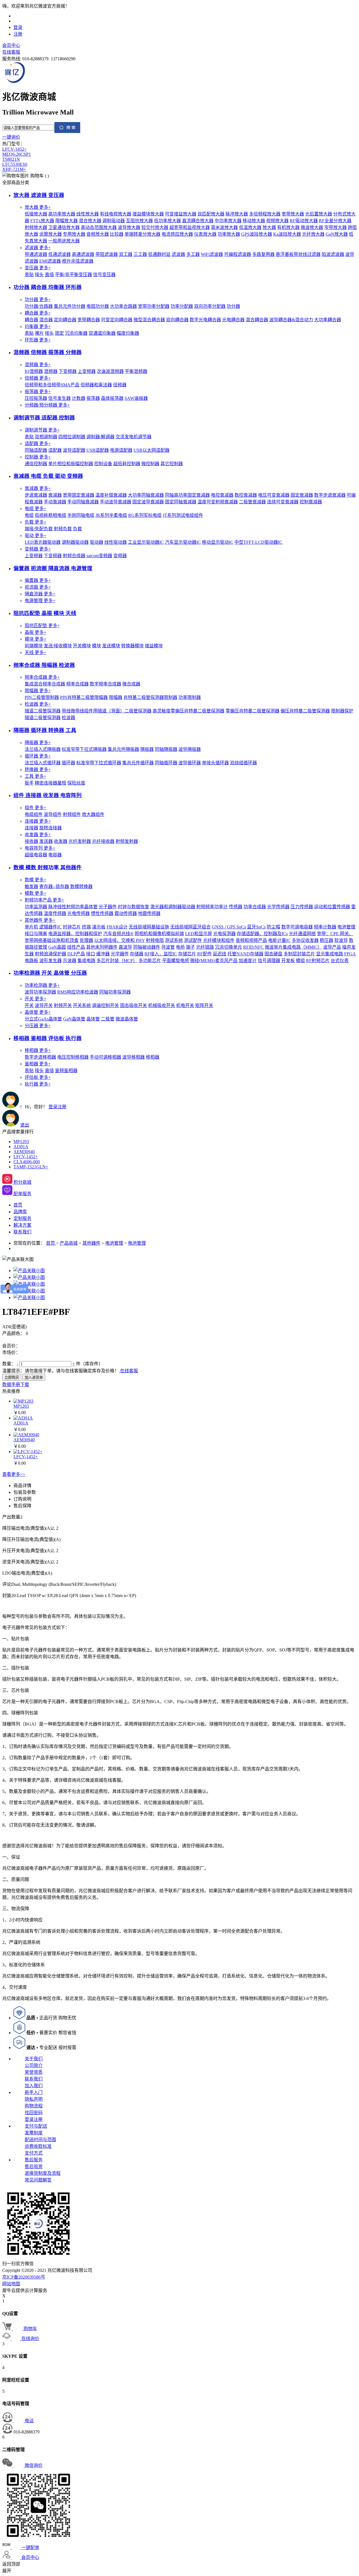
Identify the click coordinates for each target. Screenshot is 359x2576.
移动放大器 (254, 221)
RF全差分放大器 (335, 221)
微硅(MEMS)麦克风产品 (214, 961)
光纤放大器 (313, 234)
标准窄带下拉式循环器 (99, 763)
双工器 (126, 254)
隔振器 (38, 743)
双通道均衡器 (102, 333)
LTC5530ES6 (15, 164)
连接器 (38, 821)
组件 (35, 808)
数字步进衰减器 (330, 495)
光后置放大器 (319, 214)
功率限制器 (190, 697)
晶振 (35, 632)
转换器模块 (132, 646)
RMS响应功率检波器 (78, 992)
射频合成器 (74, 556)
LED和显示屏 (199, 934)
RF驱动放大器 (304, 221)
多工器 (193, 254)
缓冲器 (103, 954)
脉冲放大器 (237, 214)
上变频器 (87, 371)
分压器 (38, 1026)
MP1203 (21, 1142)
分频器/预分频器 (47, 405)
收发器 (38, 835)
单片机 (31, 927)
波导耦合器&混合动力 (291, 320)
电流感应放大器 (177, 234)
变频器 (38, 549)
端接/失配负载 (39, 529)
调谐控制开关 (105, 1005)
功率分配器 (182, 306)
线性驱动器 (116, 542)
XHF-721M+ (14, 169)
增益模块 (154, 646)
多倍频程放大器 (265, 214)
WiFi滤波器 (212, 254)
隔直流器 (40, 594)
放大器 (38, 207)
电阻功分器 (98, 306)
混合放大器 (90, 221)
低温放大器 (250, 227)
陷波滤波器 (333, 254)
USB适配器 (98, 450)
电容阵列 (40, 848)
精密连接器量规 (50, 783)
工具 (35, 776)
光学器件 (120, 954)
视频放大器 (277, 221)
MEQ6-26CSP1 (17, 154)
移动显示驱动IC (218, 542)
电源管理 (40, 601)
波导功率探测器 (40, 992)
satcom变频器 (99, 556)
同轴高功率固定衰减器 (187, 495)
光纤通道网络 (302, 934)
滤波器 (38, 248)
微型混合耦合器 (149, 320)
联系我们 (34, 2079)
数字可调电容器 (297, 927)
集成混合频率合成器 (45, 684)
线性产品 (76, 947)
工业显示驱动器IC (146, 542)
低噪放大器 (36, 214)
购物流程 (34, 2106)
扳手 (29, 783)
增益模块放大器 (148, 214)
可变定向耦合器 (117, 320)
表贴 (29, 275)
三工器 (140, 254)
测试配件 (193, 940)
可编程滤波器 (238, 254)
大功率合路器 (123, 306)
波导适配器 (74, 450)
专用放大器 (74, 234)
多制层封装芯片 (299, 954)
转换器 (38, 769)
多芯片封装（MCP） (117, 961)
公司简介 (34, 2065)
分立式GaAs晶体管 (43, 1019)
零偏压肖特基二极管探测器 (252, 711)
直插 (49, 275)
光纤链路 (205, 947)
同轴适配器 (36, 450)
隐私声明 (34, 2099)
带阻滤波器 (107, 254)
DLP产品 (76, 954)
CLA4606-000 (27, 1162)
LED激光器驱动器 (43, 542)
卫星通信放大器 (64, 227)
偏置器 (38, 580)
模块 (35, 639)
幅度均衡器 (128, 333)
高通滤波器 (83, 254)
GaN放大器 (337, 234)
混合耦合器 (257, 320)
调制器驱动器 (75, 542)
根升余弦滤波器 (78, 261)
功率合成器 (255, 907)
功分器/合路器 (39, 306)
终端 (86, 927)
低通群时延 (159, 254)
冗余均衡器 (76, 333)
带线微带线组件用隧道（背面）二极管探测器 (107, 711)
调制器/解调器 (100, 437)
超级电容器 (36, 855)
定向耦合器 (65, 320)
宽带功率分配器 (154, 306)
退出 (25, 1125)
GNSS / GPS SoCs (229, 927)
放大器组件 (93, 814)
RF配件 (204, 954)
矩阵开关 (204, 1005)
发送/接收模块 (58, 646)
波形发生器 (50, 961)
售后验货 (34, 2166)
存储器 (137, 954)
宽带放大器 (293, 214)
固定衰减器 (302, 495)
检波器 (38, 704)
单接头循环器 (215, 763)
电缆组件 (34, 814)
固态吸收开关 (134, 1005)
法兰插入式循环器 (43, 763)
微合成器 (131, 684)
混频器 (38, 365)
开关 (35, 999)
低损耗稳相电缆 (50, 515)
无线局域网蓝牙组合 (190, 927)
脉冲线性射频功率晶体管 (73, 907)
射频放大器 (36, 227)
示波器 (70, 961)
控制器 (38, 457)
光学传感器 (278, 907)
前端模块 (34, 646)
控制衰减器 (311, 502)
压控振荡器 (36, 398)
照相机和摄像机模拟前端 (159, 934)
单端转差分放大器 (142, 234)
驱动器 (96, 542)
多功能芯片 (150, 961)
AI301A (21, 1147)
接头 (39, 275)
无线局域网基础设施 (149, 927)
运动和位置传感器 (332, 907)
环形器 (38, 340)
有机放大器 (288, 227)
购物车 (37, 176)
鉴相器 (38, 1064)
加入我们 (34, 2086)
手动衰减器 (55, 502)
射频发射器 (127, 841)
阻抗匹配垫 (42, 626)
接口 (91, 954)
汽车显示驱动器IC (183, 542)
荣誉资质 (34, 2072)
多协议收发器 (305, 940)
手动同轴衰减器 (83, 502)
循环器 (38, 756)
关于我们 (34, 2059)
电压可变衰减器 (274, 495)
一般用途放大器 (64, 241)
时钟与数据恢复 (134, 907)
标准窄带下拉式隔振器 (84, 749)
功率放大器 (229, 234)
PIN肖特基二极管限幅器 (84, 697)
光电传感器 (79, 913)
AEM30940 (24, 1152)
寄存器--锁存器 (54, 886)
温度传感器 (55, 913)
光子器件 (108, 907)
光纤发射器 (80, 841)
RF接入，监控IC (161, 954)
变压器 (38, 268)
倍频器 (38, 378)
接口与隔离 (36, 934)
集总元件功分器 (70, 306)
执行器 (38, 1084)
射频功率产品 (44, 900)
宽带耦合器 (89, 320)
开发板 (288, 961)
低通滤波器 (59, 254)
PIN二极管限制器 (42, 697)
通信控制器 (36, 464)
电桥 (180, 947)
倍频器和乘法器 (96, 385)
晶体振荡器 (112, 398)
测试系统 (174, 940)
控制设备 (103, 464)
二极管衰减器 (252, 502)
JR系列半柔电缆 (111, 515)
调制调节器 (42, 430)
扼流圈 (38, 587)
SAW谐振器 (136, 398)
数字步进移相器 (40, 1057)
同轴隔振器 (166, 749)
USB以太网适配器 (151, 450)
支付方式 (34, 2153)
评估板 (38, 1077)
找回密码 (34, 2113)
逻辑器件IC (50, 927)
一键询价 (11, 137)
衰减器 (38, 488)
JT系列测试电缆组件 (183, 515)
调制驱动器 (114, 221)
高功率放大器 (62, 214)
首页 (18, 1205)
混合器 (46, 320)
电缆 (35, 509)
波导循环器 (190, 763)
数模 (35, 880)
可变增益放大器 (181, 214)
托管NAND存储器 (245, 954)
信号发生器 (59, 398)
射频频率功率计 (212, 907)
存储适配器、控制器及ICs (262, 934)
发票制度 (34, 2133)
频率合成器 (42, 677)
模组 (300, 961)
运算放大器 (50, 234)
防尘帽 (273, 927)
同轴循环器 (166, 763)
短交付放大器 (155, 227)
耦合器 (38, 313)
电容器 (55, 855)
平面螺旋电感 (176, 961)
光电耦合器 (233, 320)
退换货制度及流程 (43, 2173)
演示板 (99, 927)
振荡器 (38, 392)
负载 (35, 522)
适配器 (38, 443)
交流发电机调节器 (134, 437)
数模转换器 (81, 886)
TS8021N (11, 159)
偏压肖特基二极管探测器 (305, 711)
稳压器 (326, 940)
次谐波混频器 (110, 371)
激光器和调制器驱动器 (173, 907)
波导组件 (53, 814)
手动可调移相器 (105, 1057)
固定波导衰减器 (148, 502)
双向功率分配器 (210, 306)
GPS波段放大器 (257, 234)
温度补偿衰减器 (111, 495)
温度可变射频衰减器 (218, 502)
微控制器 (150, 464)
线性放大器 (88, 214)
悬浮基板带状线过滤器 (298, 254)
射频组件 (72, 814)
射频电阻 (155, 940)
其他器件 (40, 920)
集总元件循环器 (138, 763)
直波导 (125, 947)
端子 (190, 947)
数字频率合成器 (105, 684)
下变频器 (68, 371)
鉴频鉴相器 (66, 1071)
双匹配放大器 (211, 214)
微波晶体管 (127, 1019)
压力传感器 (302, 907)
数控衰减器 (246, 495)
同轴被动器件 (147, 947)
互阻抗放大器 (139, 221)
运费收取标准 (38, 2146)
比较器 (117, 234)
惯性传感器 (102, 913)
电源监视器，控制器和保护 (75, 934)
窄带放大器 (335, 227)
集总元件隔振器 (123, 749)
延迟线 (220, 954)
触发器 (31, 886)
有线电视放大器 (116, 214)
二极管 (108, 1019)
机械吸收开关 (162, 1005)
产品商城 (69, 1243)
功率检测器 (42, 985)
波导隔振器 (190, 749)
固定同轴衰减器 (181, 502)
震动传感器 (126, 913)
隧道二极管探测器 (43, 711)
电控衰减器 (222, 495)
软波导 (341, 940)
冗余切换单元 (229, 947)
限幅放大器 (66, 221)
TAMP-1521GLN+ (31, 1167)
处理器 (86, 940)
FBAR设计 (117, 927)
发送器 (46, 841)
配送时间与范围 (40, 2140)
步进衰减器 (36, 495)
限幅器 (38, 691)
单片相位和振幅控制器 (71, 464)
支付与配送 (36, 2126)
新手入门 (34, 2092)
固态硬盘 (273, 954)
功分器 (38, 300)
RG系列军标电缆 (145, 515)
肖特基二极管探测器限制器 (150, 697)
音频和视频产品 (251, 940)
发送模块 (111, 646)
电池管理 (346, 927)
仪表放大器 (205, 234)
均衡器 (38, 326)
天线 (35, 652)
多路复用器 (263, 254)
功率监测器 (36, 907)
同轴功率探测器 (115, 992)
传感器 (236, 907)
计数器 (79, 398)
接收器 (31, 841)
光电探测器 (224, 934)
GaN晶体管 (74, 1019)
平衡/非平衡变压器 (73, 275)
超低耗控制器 (127, 464)
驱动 (35, 535)
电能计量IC (279, 940)
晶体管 (38, 1012)
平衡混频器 (136, 371)
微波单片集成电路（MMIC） (293, 947)
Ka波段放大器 (287, 234)
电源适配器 (121, 450)
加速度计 (248, 961)
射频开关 (63, 1005)
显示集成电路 (330, 954)
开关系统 (82, 1005)
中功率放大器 (228, 221)
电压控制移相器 (73, 1057)
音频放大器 (98, 234)
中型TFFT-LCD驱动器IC (258, 542)
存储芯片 (187, 954)
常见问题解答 (38, 2180)
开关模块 (82, 646)
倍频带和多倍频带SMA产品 (52, 385)
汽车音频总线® (118, 934)
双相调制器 (46, 437)
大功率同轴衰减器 (146, 495)
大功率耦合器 (328, 320)
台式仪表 (340, 961)
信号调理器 (269, 961)
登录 (18, 27)
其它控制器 (172, 464)
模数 (35, 893)
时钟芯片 (72, 927)
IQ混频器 (34, 371)
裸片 (39, 333)
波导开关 (44, 1005)
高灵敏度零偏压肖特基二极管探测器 (188, 711)
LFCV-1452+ (14, 149)
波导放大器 (129, 227)
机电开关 (185, 1005)
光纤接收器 (103, 841)
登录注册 (34, 2119)
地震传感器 (149, 913)
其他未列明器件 (102, 947)
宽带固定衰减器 (79, 495)
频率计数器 (325, 927)
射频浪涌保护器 (50, 954)
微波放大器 (312, 227)
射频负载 (63, 529)
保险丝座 (76, 783)
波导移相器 (134, 1057)
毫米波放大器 (224, 227)
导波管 (168, 947)
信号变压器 (104, 275)
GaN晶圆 (57, 947)
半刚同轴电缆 (81, 515)
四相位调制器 (72, 437)
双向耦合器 (177, 320)
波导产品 (332, 947)
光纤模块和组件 (219, 940)
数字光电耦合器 (205, 320)
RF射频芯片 (318, 961)
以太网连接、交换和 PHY (119, 940)
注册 (18, 34)
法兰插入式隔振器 (43, 749)
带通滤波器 (36, 254)
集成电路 (86, 961)
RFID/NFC (253, 947)
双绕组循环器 (243, 763)
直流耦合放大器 (198, 221)
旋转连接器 (50, 828)
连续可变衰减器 (283, 502)
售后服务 (34, 2160)
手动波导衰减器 (116, 502)
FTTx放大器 (42, 221)
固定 (59, 333)
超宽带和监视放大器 (190, 227)
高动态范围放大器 (99, 227)
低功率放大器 (167, 221)
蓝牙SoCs (256, 927)
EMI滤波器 (50, 261)
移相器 (38, 1050)
